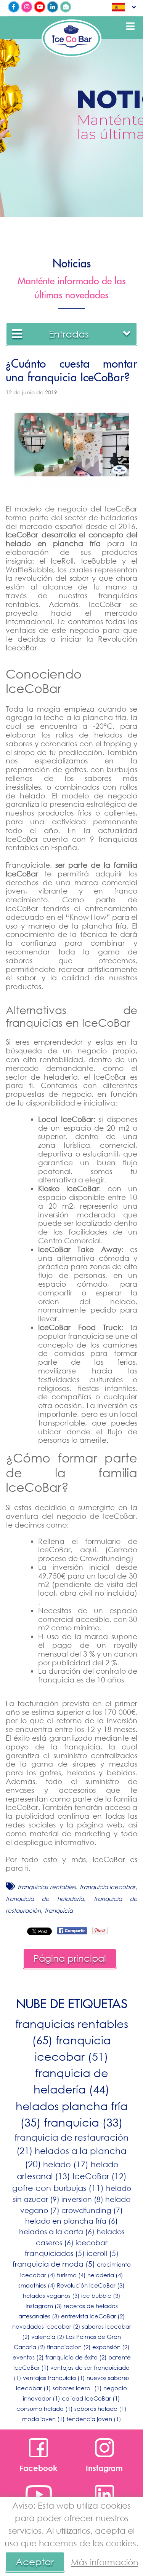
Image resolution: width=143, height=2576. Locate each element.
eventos (28, 2357)
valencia (48, 2337)
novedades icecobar (46, 2326)
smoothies (37, 2285)
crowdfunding (92, 2210)
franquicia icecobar (108, 1887)
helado (66, 2164)
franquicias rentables (47, 1887)
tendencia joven (94, 2419)
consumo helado (45, 2409)
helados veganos (51, 2296)
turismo (71, 2275)
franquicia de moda (54, 2264)
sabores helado (100, 2409)
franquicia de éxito (76, 2357)
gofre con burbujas (58, 2188)
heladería (105, 2275)
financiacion (69, 2347)
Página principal (70, 1958)
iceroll (103, 2253)
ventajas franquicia (54, 2378)
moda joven (43, 2419)
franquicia (59, 1910)
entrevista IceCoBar (93, 2316)
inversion (82, 2199)
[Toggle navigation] (130, 26)
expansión (111, 2347)
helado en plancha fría (71, 2221)
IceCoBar (100, 2176)
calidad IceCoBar (91, 2398)
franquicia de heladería (45, 1899)
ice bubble (101, 2296)
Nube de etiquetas (72, 2004)
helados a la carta (57, 2231)
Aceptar (35, 2562)
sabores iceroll (77, 2388)
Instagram (44, 2306)
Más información (104, 2562)
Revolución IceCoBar (91, 2285)
